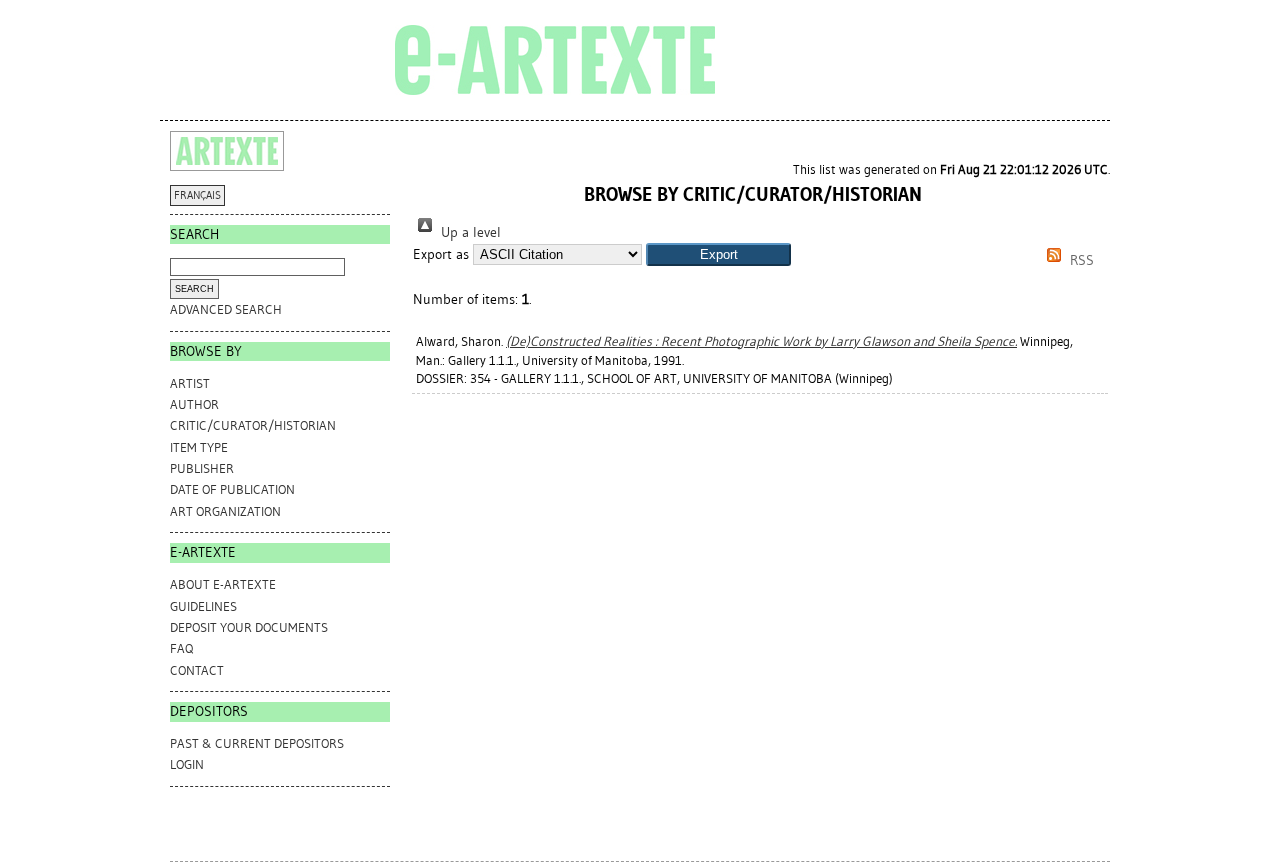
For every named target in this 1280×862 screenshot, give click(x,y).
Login (187, 764)
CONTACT (197, 670)
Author (194, 404)
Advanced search (226, 309)
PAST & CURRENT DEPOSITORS (257, 743)
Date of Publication (232, 489)
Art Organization (225, 511)
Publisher (202, 468)
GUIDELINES (203, 606)
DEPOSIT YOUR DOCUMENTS (249, 627)
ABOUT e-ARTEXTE (223, 584)
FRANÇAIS (197, 195)
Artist (190, 383)
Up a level (469, 232)
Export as (441, 254)
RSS (1080, 260)
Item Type (199, 447)
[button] (718, 254)
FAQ (181, 648)
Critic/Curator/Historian (253, 425)
